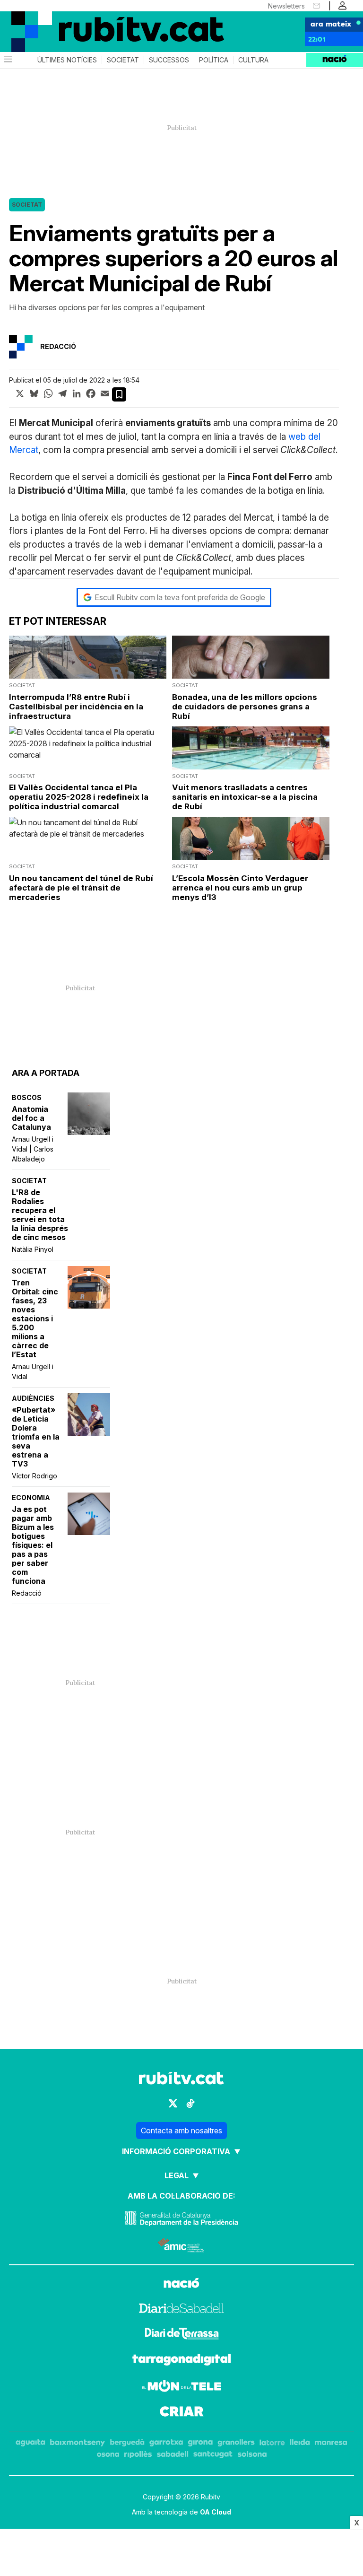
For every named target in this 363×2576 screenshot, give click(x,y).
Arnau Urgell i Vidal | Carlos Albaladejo (33, 1149)
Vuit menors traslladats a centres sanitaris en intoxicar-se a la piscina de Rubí (245, 797)
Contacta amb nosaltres (181, 2131)
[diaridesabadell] (181, 2310)
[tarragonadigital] (182, 2361)
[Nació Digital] (47, 23)
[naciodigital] (181, 2284)
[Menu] (7, 60)
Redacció (27, 1593)
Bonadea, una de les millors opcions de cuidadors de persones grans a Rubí (245, 707)
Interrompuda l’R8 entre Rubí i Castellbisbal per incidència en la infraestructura (76, 707)
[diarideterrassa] (182, 2335)
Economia (31, 1498)
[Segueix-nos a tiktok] (190, 2103)
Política (214, 60)
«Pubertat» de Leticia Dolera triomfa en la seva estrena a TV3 (36, 1437)
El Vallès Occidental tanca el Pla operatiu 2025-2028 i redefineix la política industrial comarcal (79, 797)
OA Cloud (216, 2512)
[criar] (182, 2413)
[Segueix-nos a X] (173, 2103)
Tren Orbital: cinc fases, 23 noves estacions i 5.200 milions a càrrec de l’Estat (35, 1319)
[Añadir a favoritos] (119, 394)
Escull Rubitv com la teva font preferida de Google (180, 597)
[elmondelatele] (181, 2387)
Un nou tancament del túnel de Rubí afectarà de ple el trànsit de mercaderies (81, 888)
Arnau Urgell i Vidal (33, 1371)
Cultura (253, 60)
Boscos (27, 1097)
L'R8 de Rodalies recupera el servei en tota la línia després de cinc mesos (40, 1215)
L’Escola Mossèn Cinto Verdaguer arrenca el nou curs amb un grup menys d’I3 (240, 888)
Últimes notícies (67, 60)
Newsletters (286, 6)
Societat (123, 60)
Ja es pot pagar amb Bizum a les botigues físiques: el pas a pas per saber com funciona (33, 1545)
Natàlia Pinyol (33, 1249)
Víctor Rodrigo (35, 1476)
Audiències (33, 1398)
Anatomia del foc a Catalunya (31, 1118)
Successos (169, 60)
